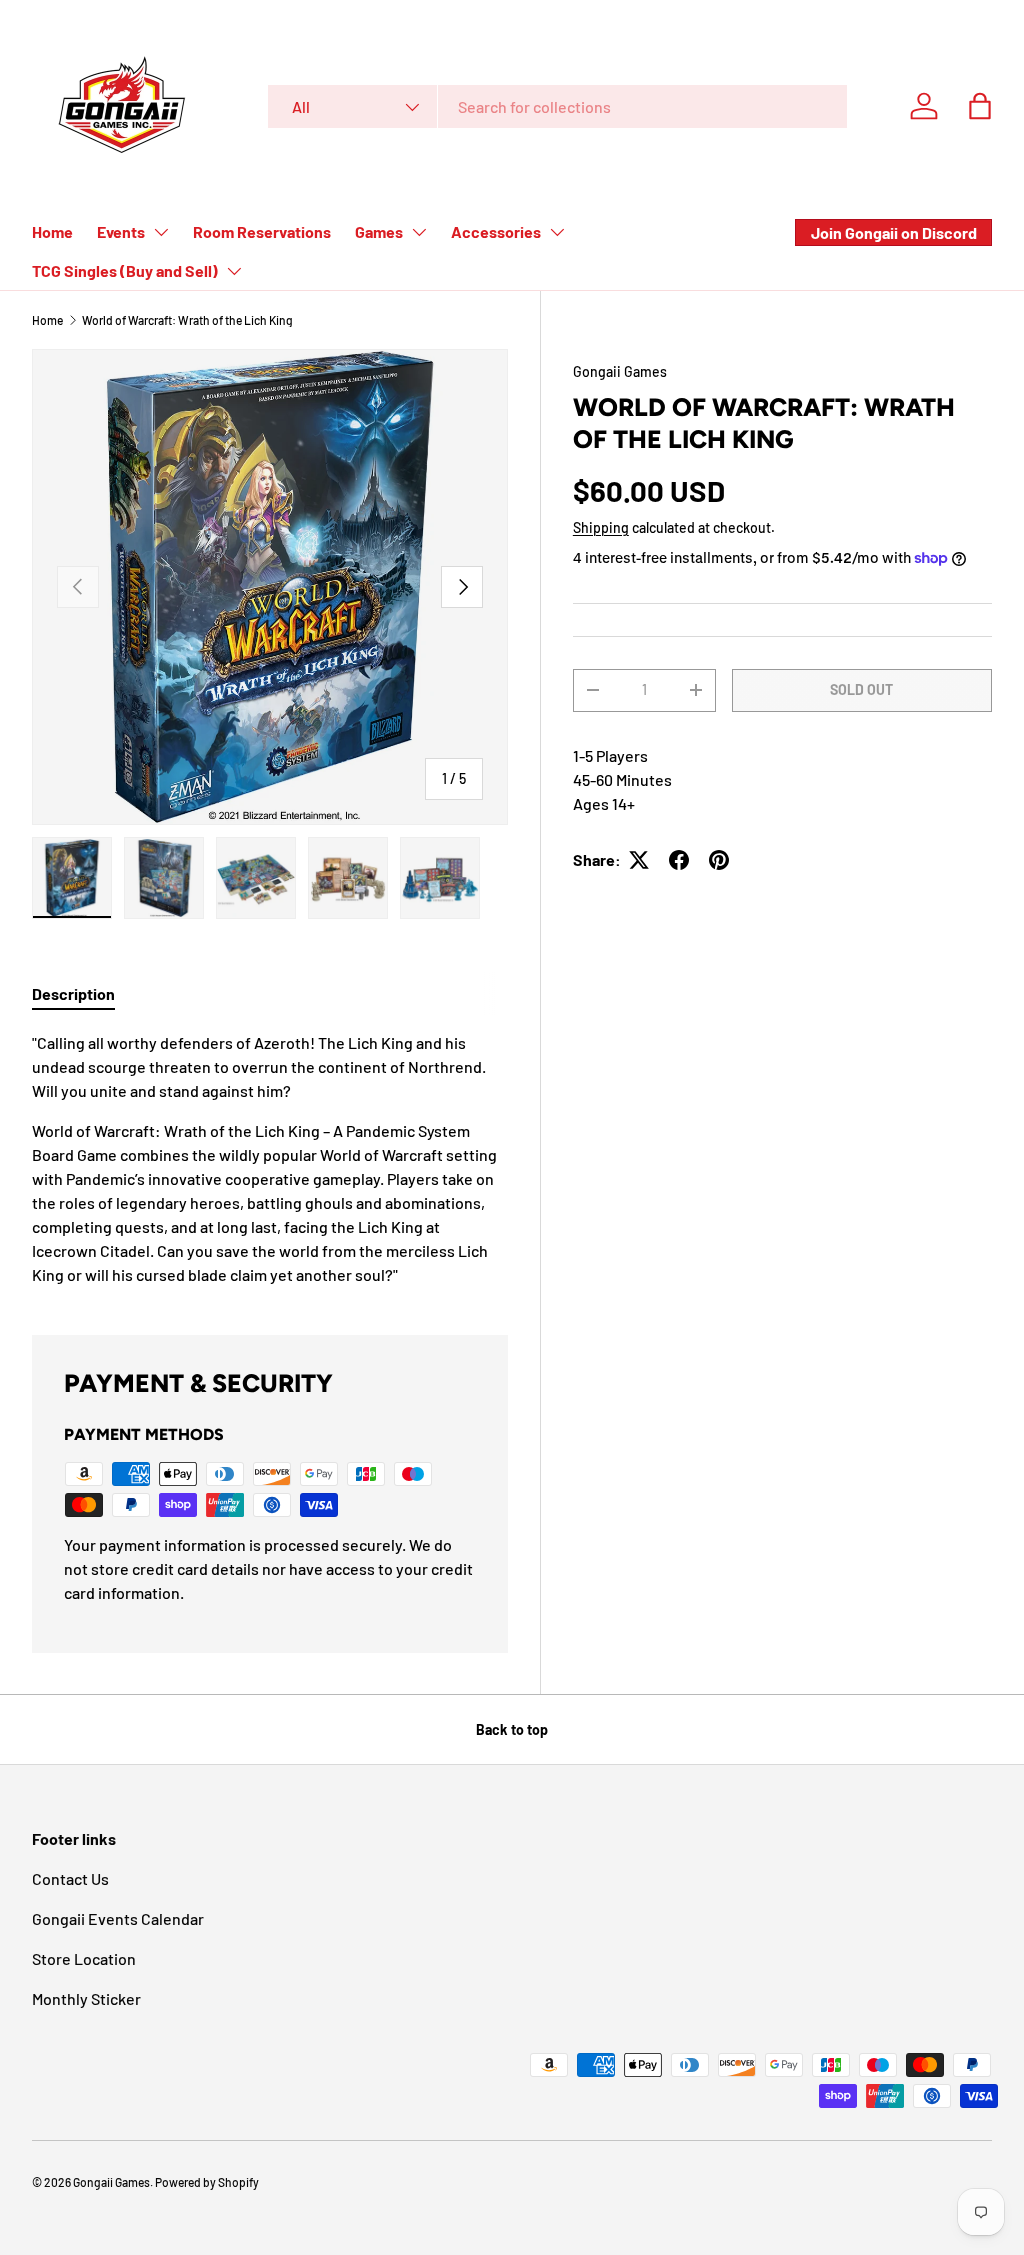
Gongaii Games (620, 371)
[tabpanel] (270, 1159)
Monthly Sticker (86, 1998)
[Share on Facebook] (679, 860)
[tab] (73, 993)
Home (52, 231)
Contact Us (70, 1878)
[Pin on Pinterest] (719, 860)
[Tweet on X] (639, 860)
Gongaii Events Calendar (118, 1918)
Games (379, 231)
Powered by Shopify (207, 2182)
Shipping (601, 527)
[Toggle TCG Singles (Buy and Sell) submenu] (234, 271)
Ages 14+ (604, 803)
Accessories (496, 231)
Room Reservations (262, 231)
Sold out (861, 689)
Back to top (512, 1729)
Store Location (84, 1958)
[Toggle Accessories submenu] (557, 232)
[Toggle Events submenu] (161, 232)
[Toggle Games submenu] (419, 232)
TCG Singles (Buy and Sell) (125, 270)
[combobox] (557, 106)
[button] (980, 106)
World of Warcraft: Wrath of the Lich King (187, 320)
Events (121, 231)
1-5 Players (610, 755)
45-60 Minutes (622, 779)
